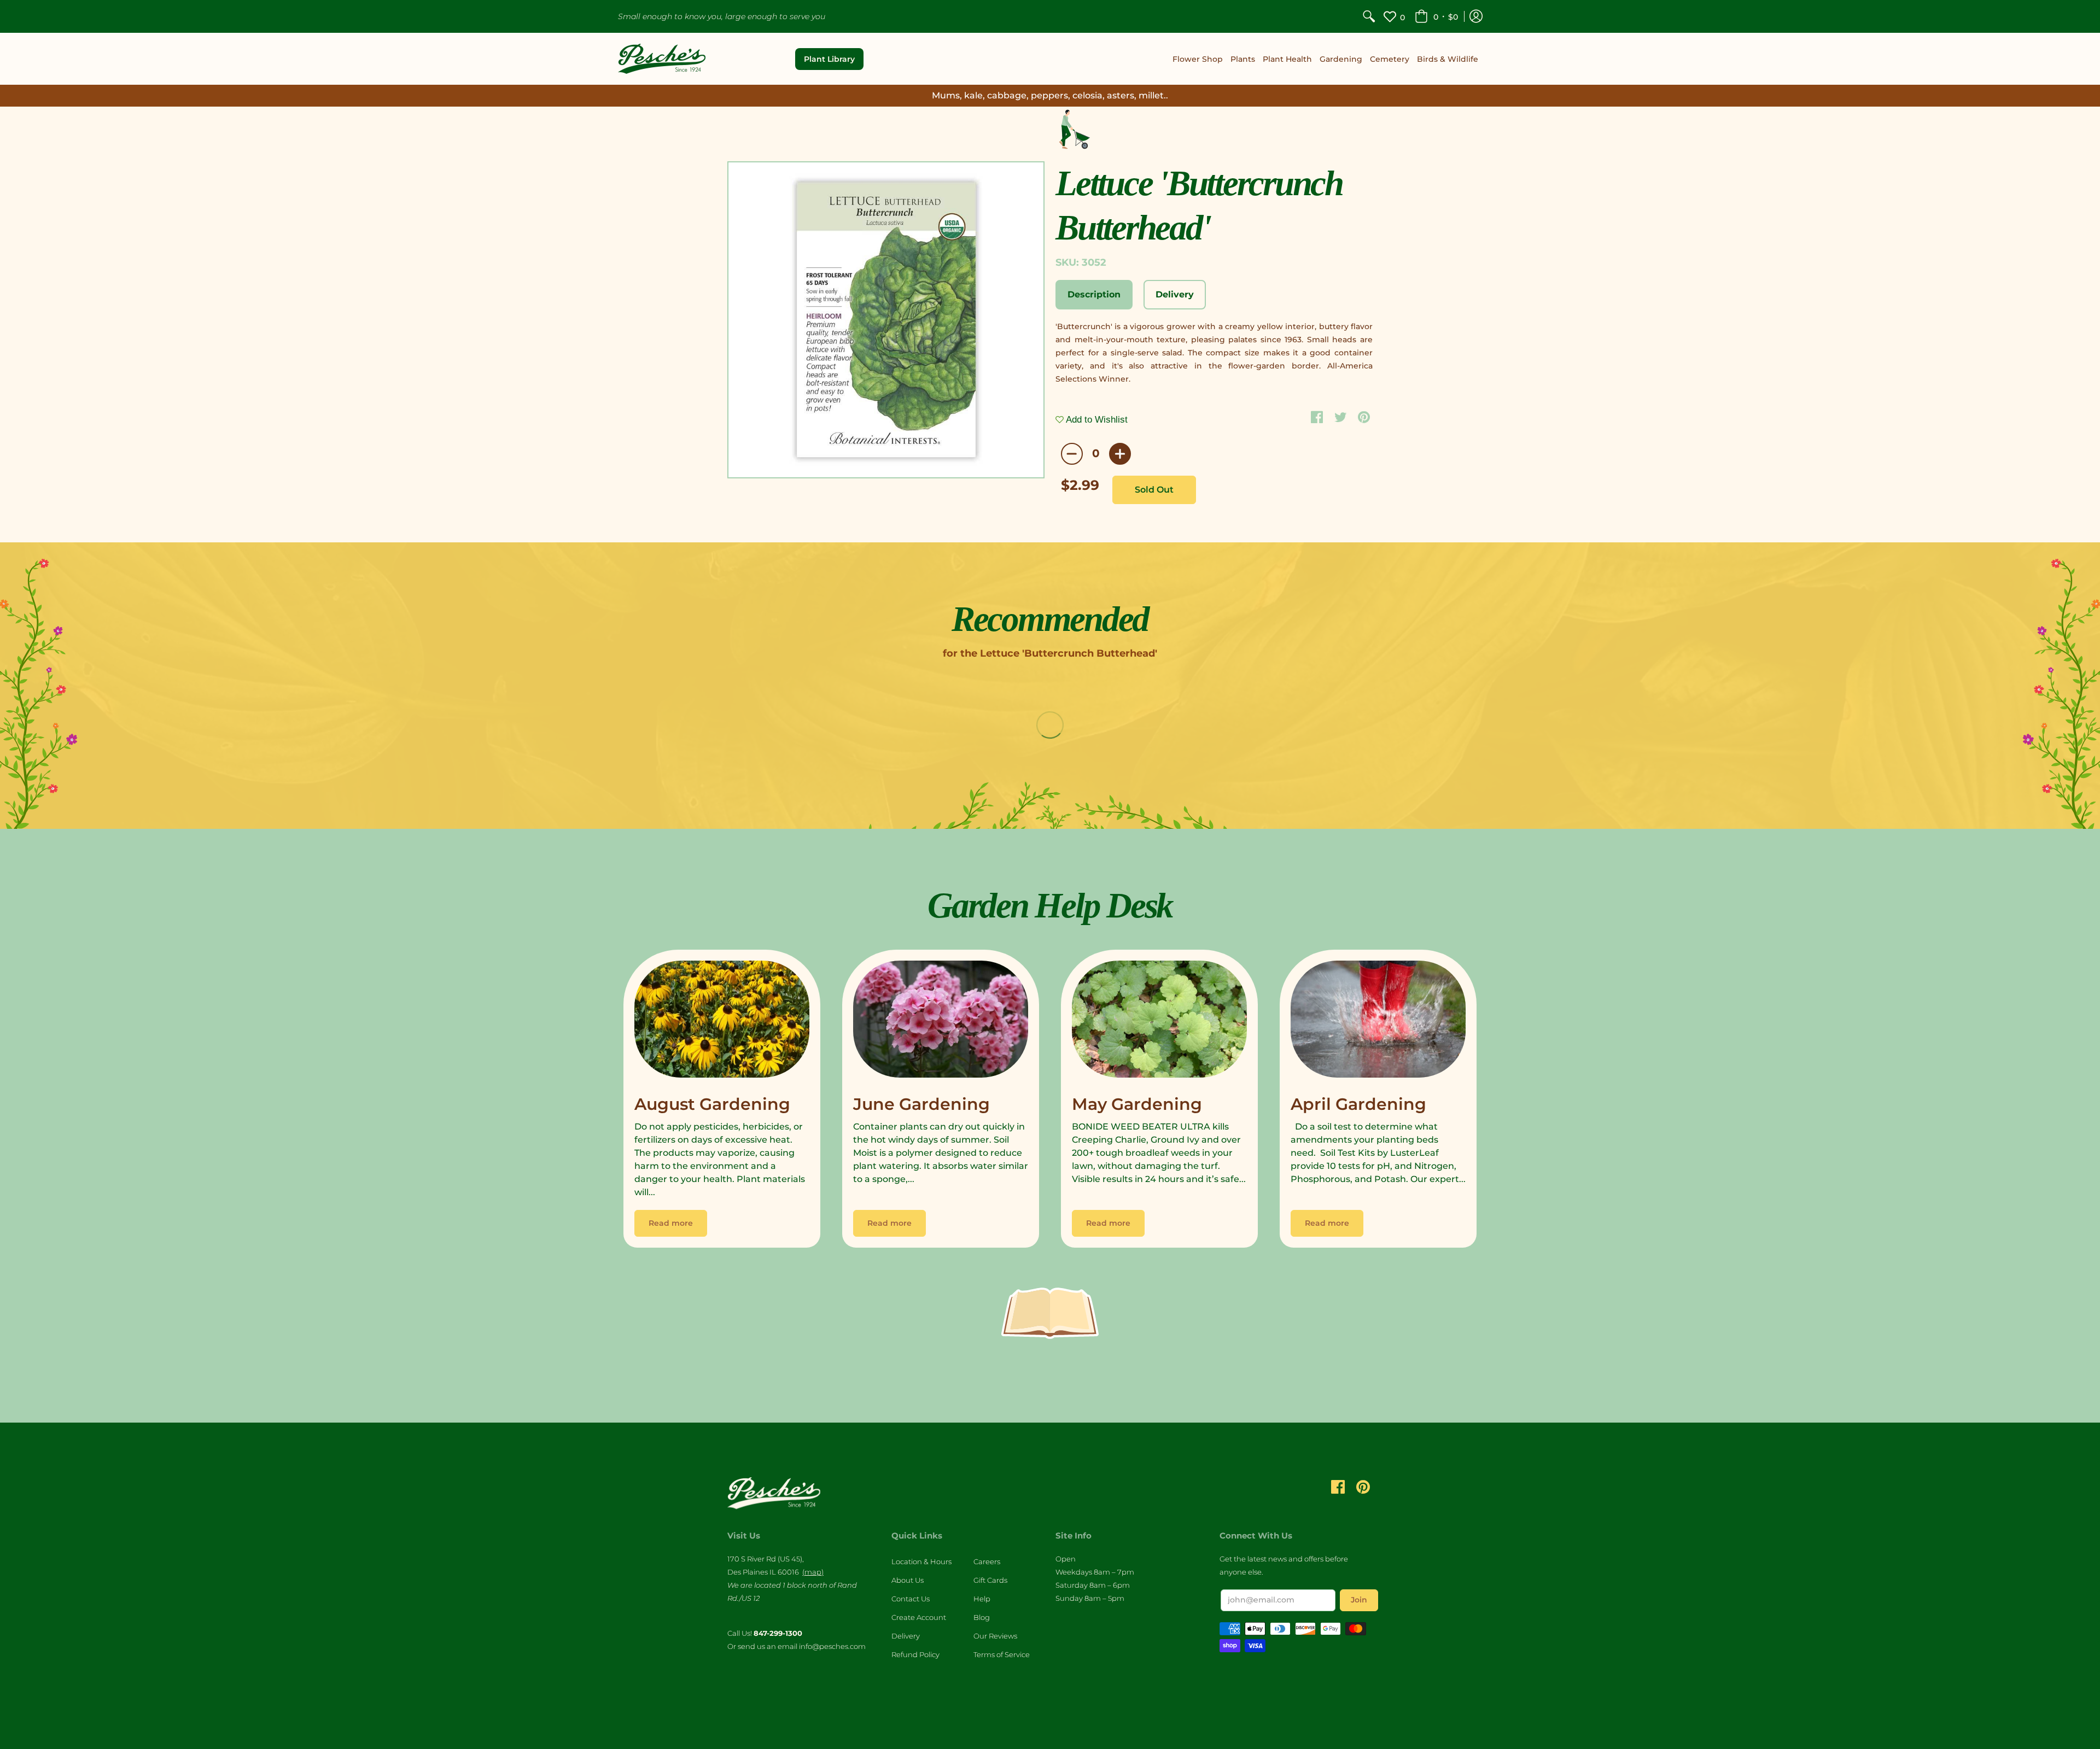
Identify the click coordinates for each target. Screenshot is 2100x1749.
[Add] (1120, 454)
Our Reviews (995, 1636)
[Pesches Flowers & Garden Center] (662, 59)
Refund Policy (915, 1654)
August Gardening (712, 1104)
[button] (1436, 16)
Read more (671, 1223)
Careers (987, 1561)
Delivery (906, 1636)
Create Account (919, 1617)
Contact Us (911, 1599)
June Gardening (921, 1104)
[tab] (1094, 295)
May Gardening (1137, 1104)
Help (982, 1599)
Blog (982, 1617)
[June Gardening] (941, 1022)
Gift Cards (990, 1580)
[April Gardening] (1378, 1022)
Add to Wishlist (1096, 420)
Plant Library (829, 59)
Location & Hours (921, 1561)
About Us (908, 1580)
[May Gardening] (1159, 1022)
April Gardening (1358, 1104)
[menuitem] (1369, 16)
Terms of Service (1002, 1654)
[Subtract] (1072, 454)
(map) (813, 1572)
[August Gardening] (722, 1022)
